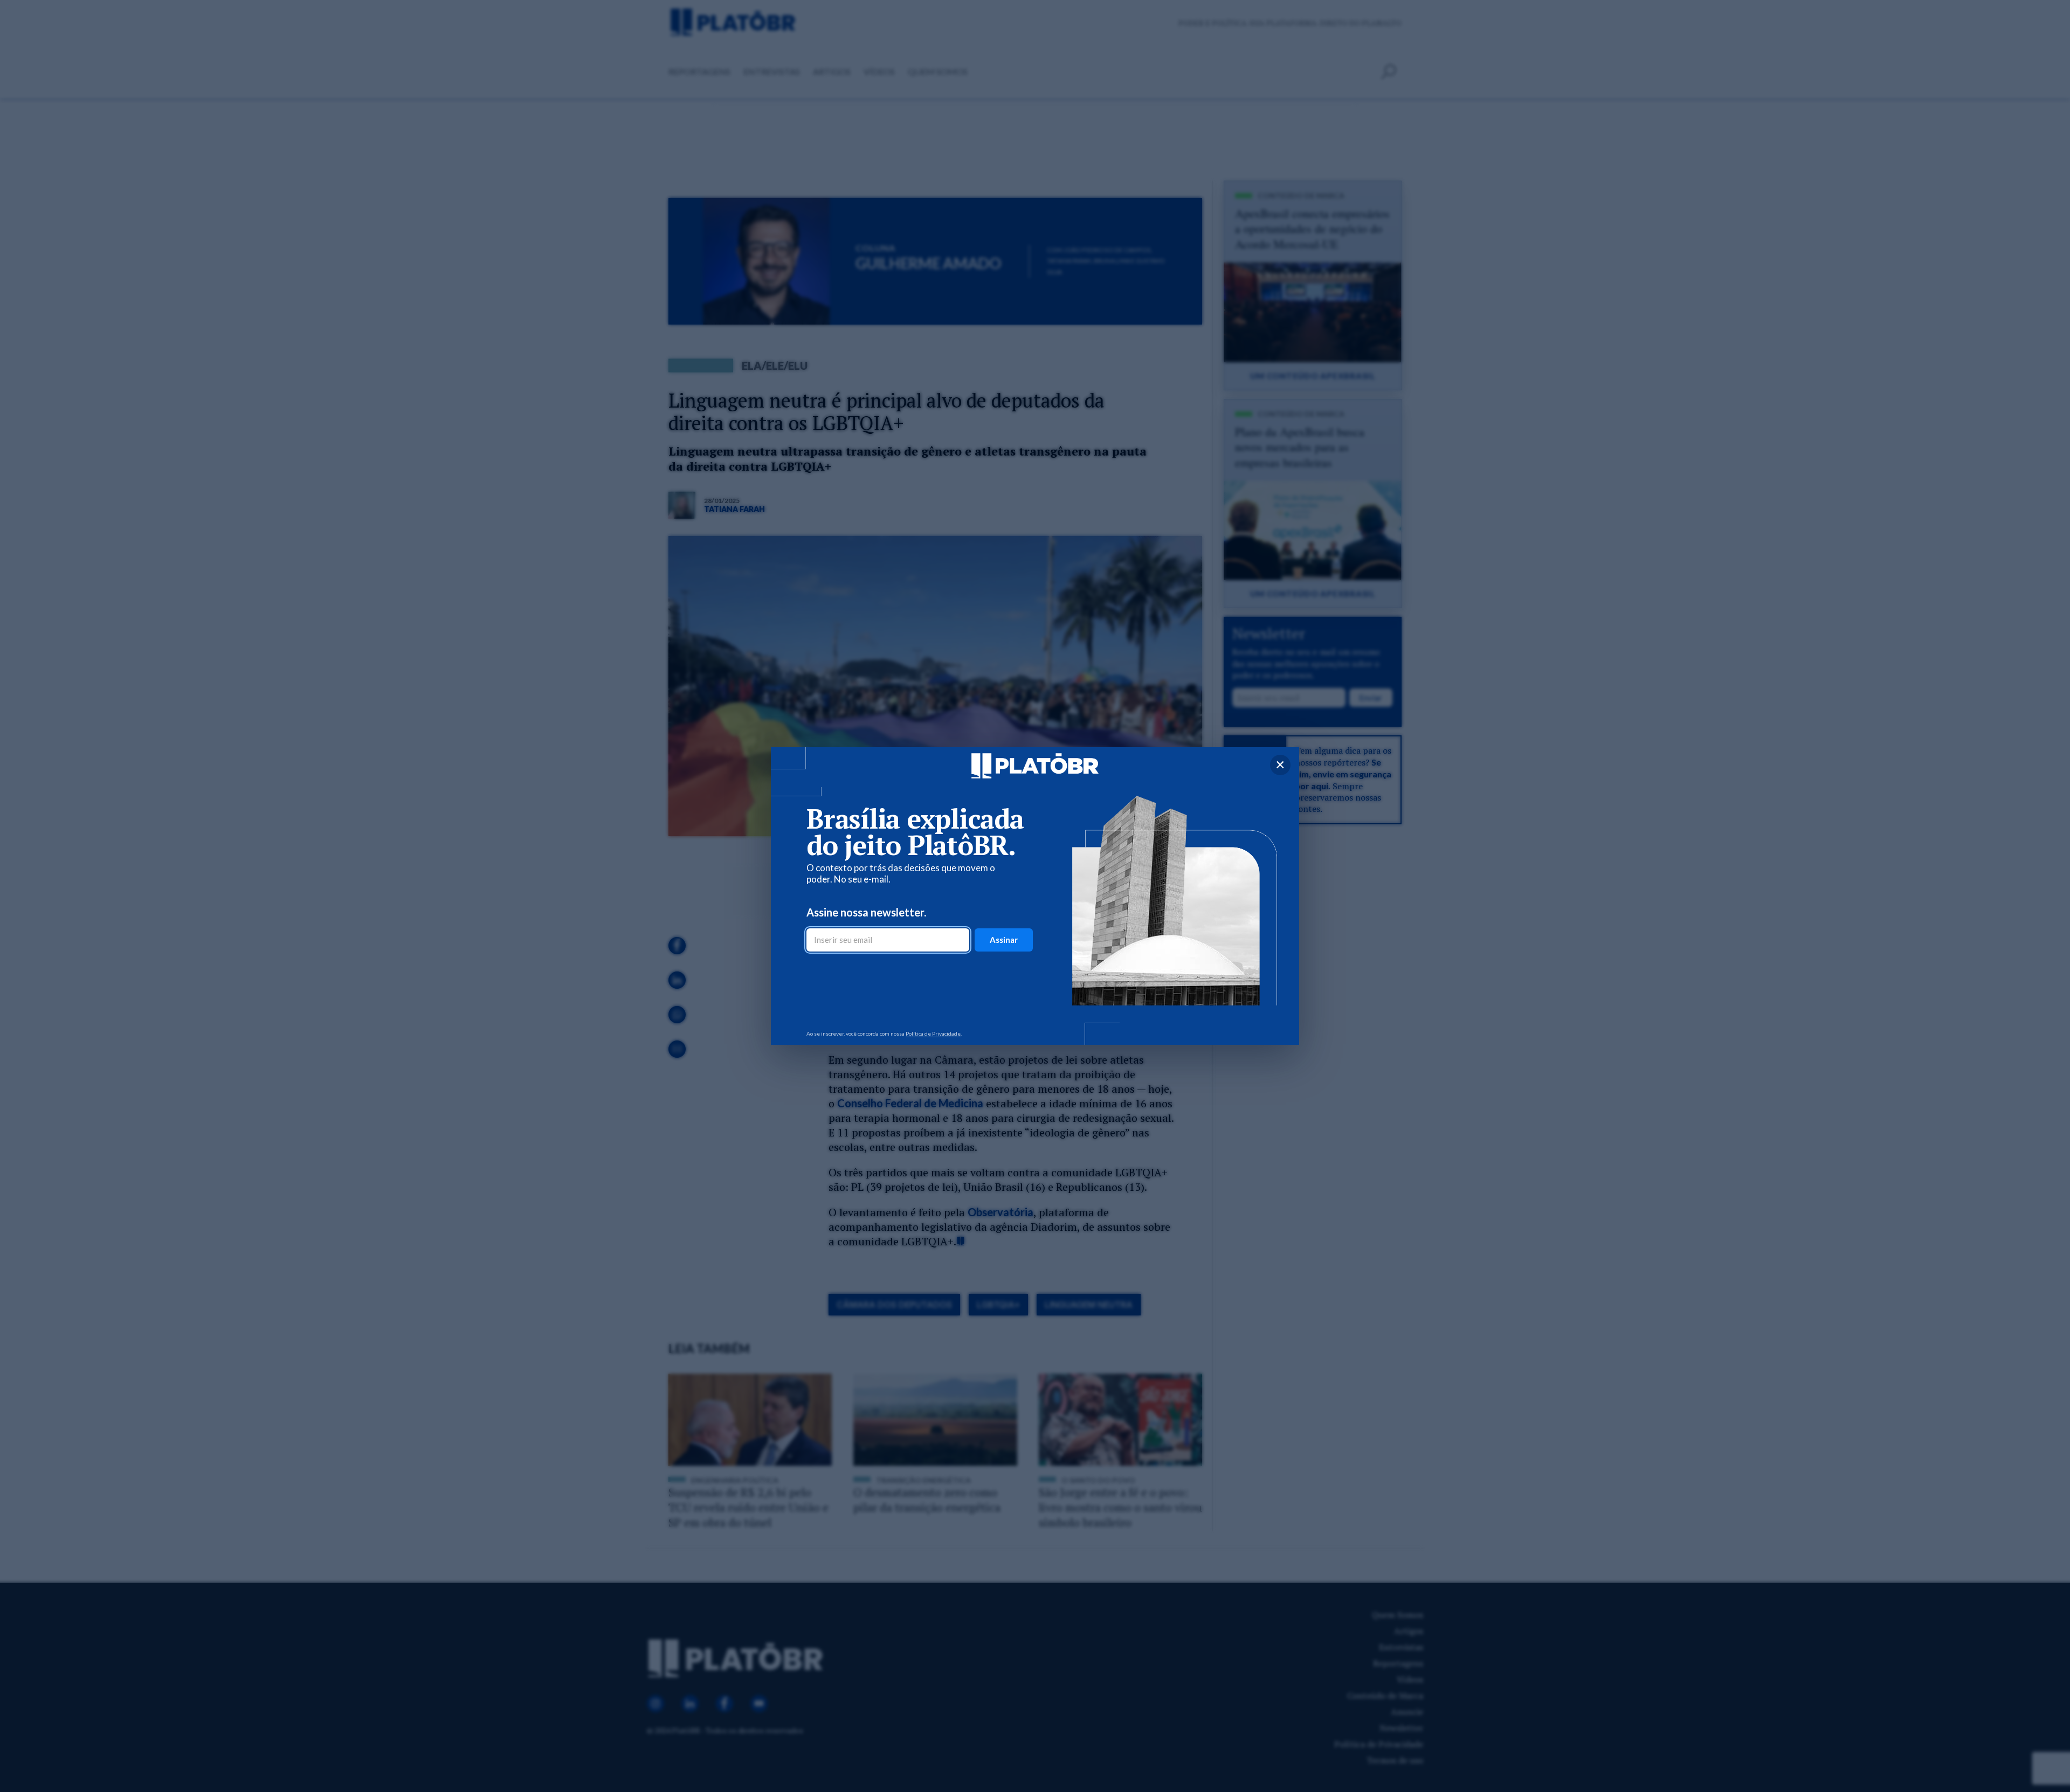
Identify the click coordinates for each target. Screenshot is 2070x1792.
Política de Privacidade (933, 1033)
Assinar (1004, 940)
